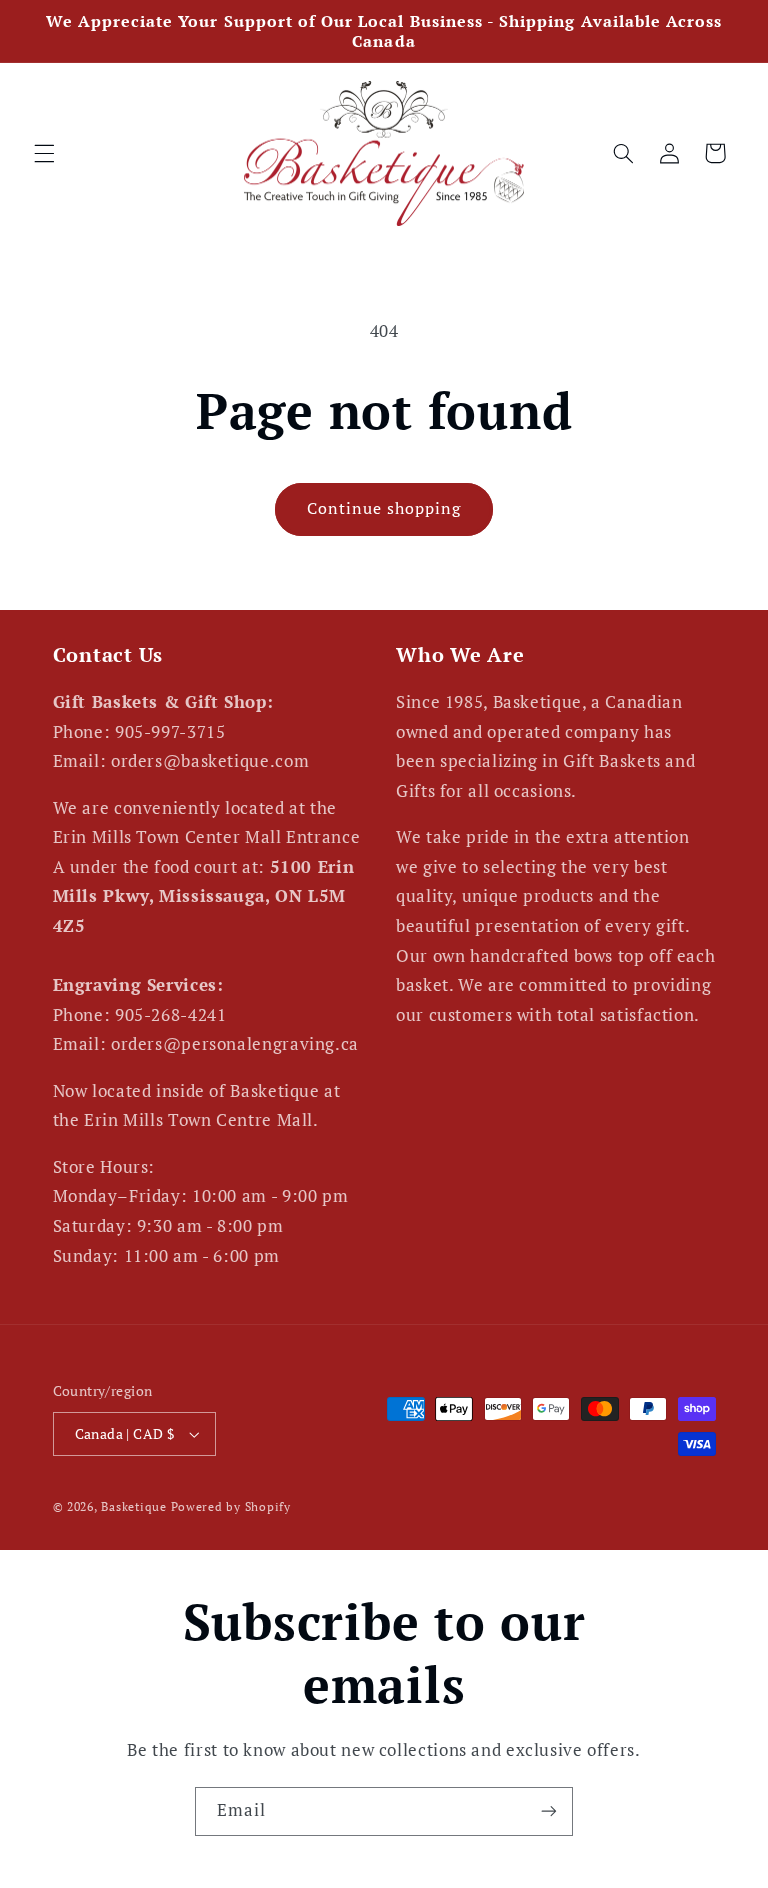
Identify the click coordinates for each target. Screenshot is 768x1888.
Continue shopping (384, 508)
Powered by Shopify (231, 1506)
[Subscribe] (549, 1811)
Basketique (133, 1506)
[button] (44, 153)
